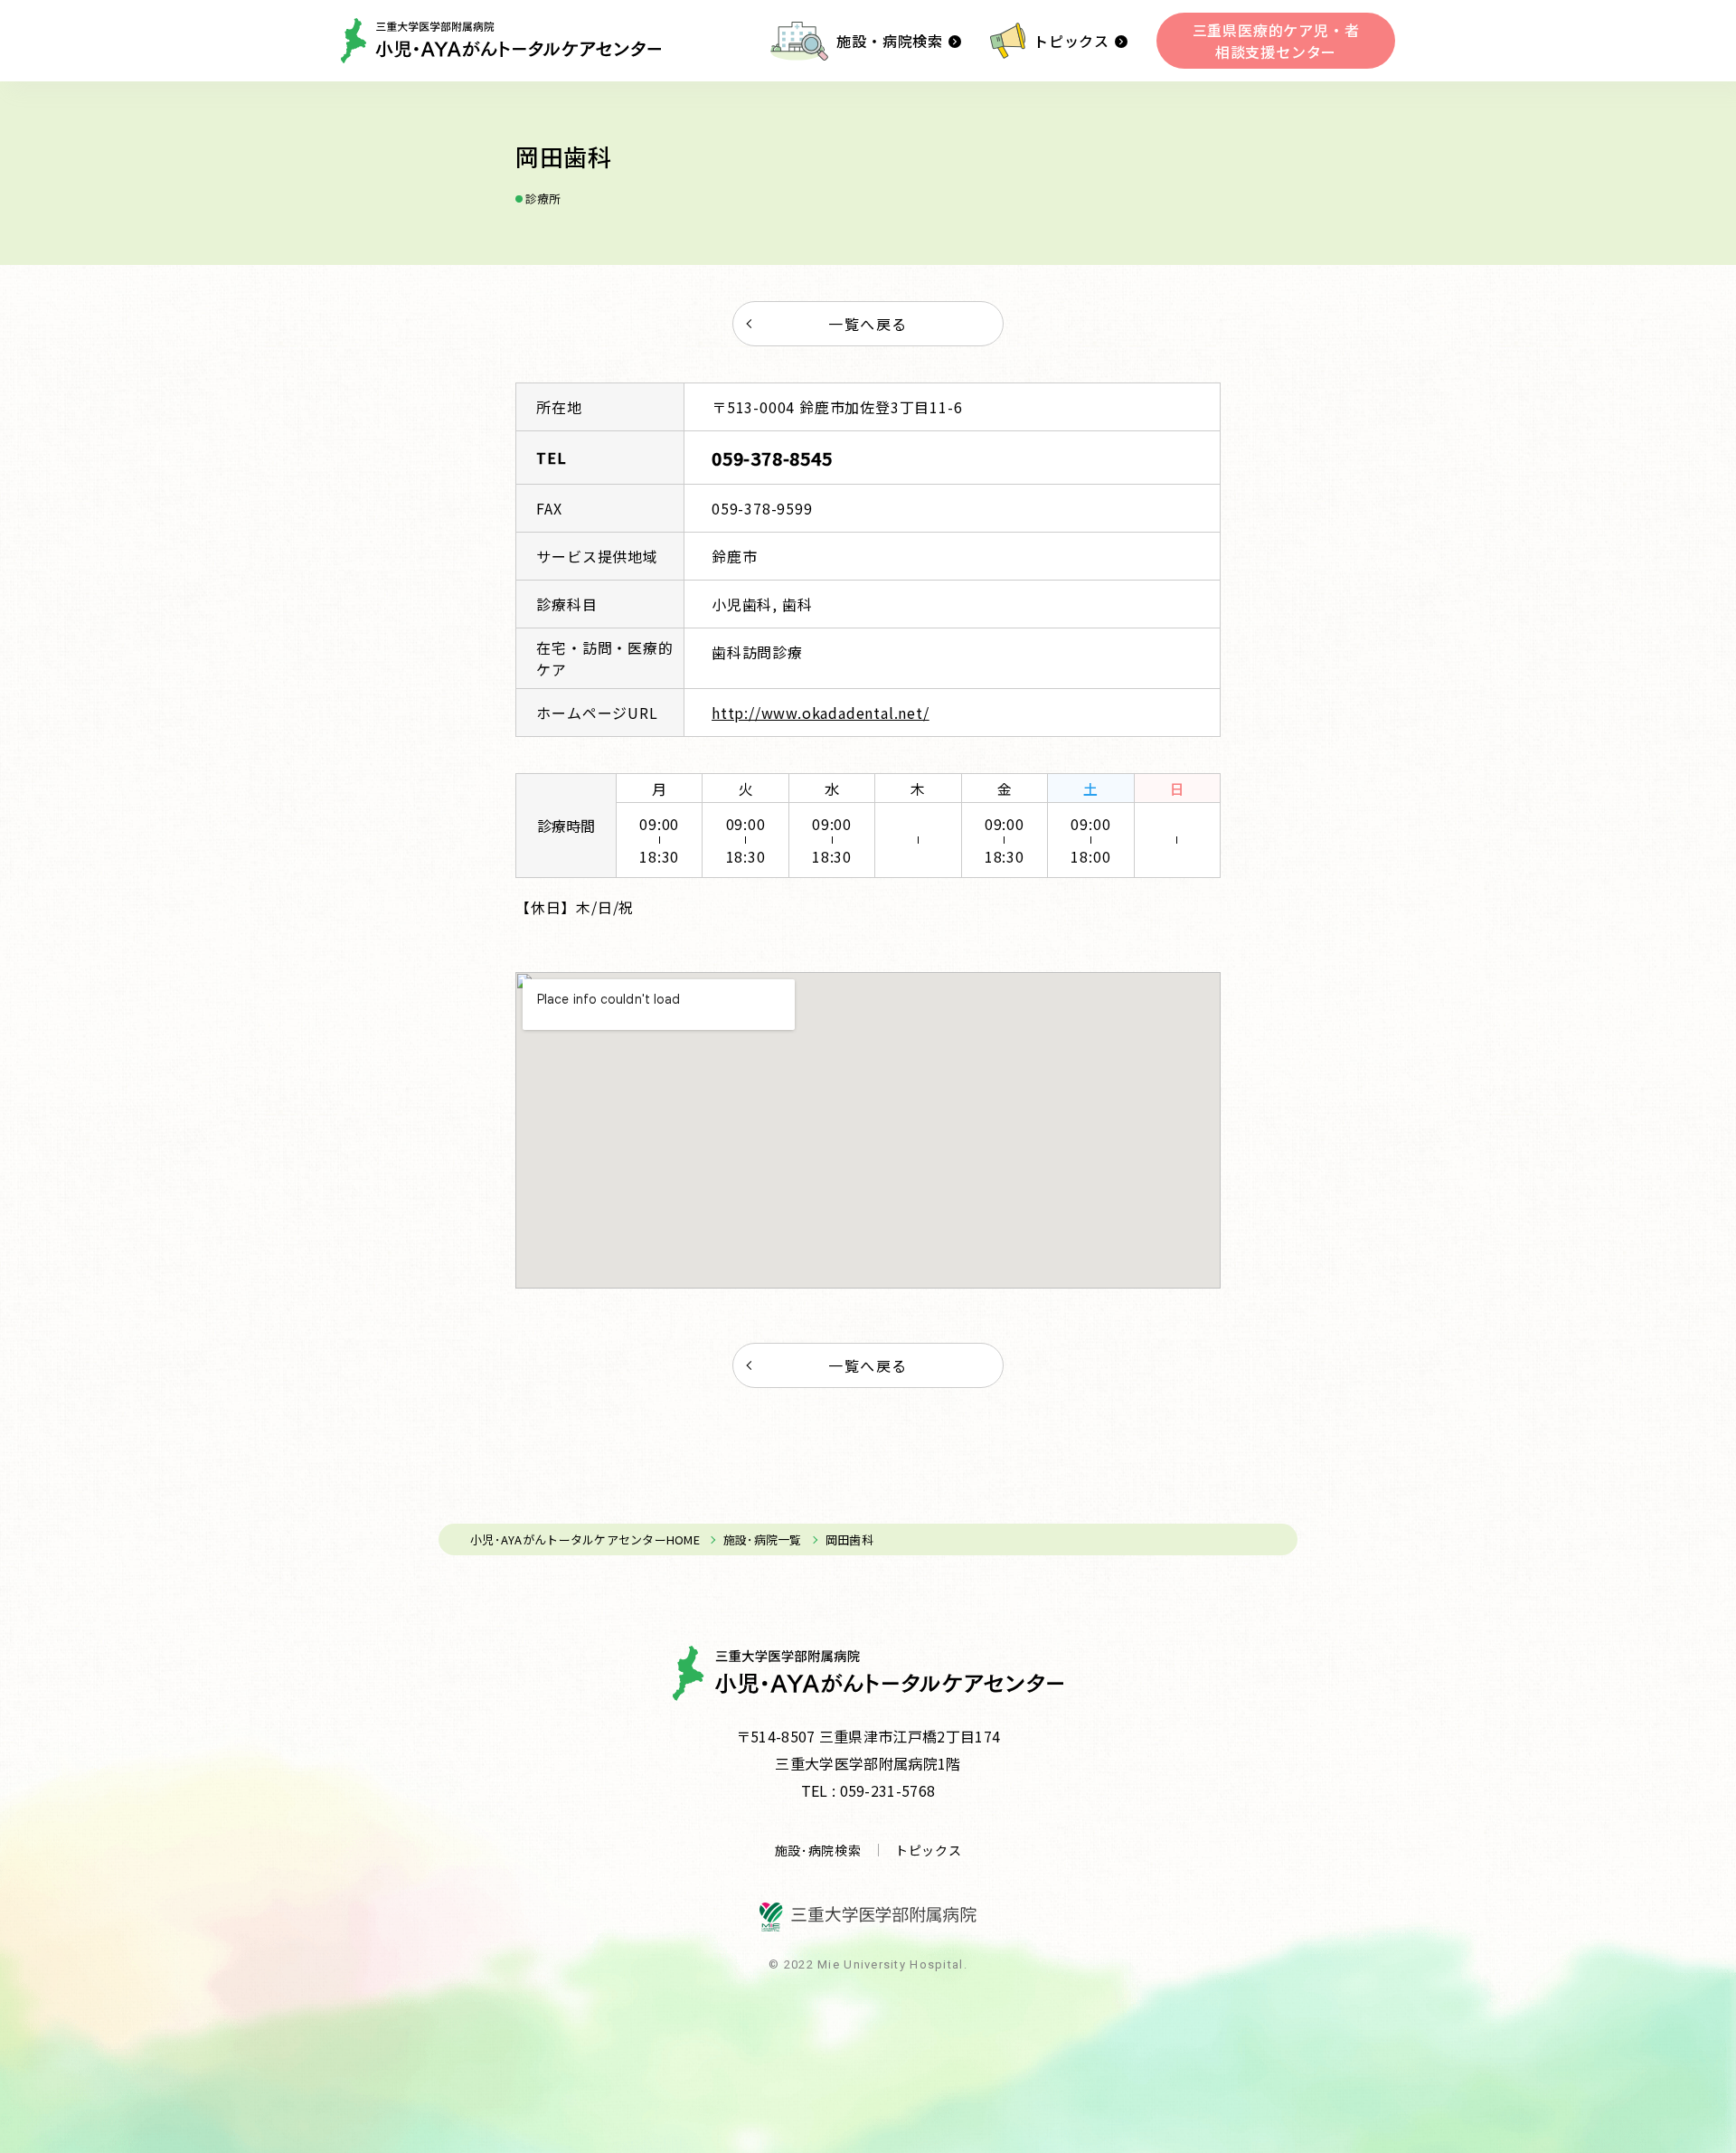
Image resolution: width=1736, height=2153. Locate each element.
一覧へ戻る (868, 324)
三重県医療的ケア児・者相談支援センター (1276, 41)
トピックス (1071, 41)
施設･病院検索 (818, 1850)
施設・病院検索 (890, 41)
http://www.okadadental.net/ (821, 713)
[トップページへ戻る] (501, 41)
